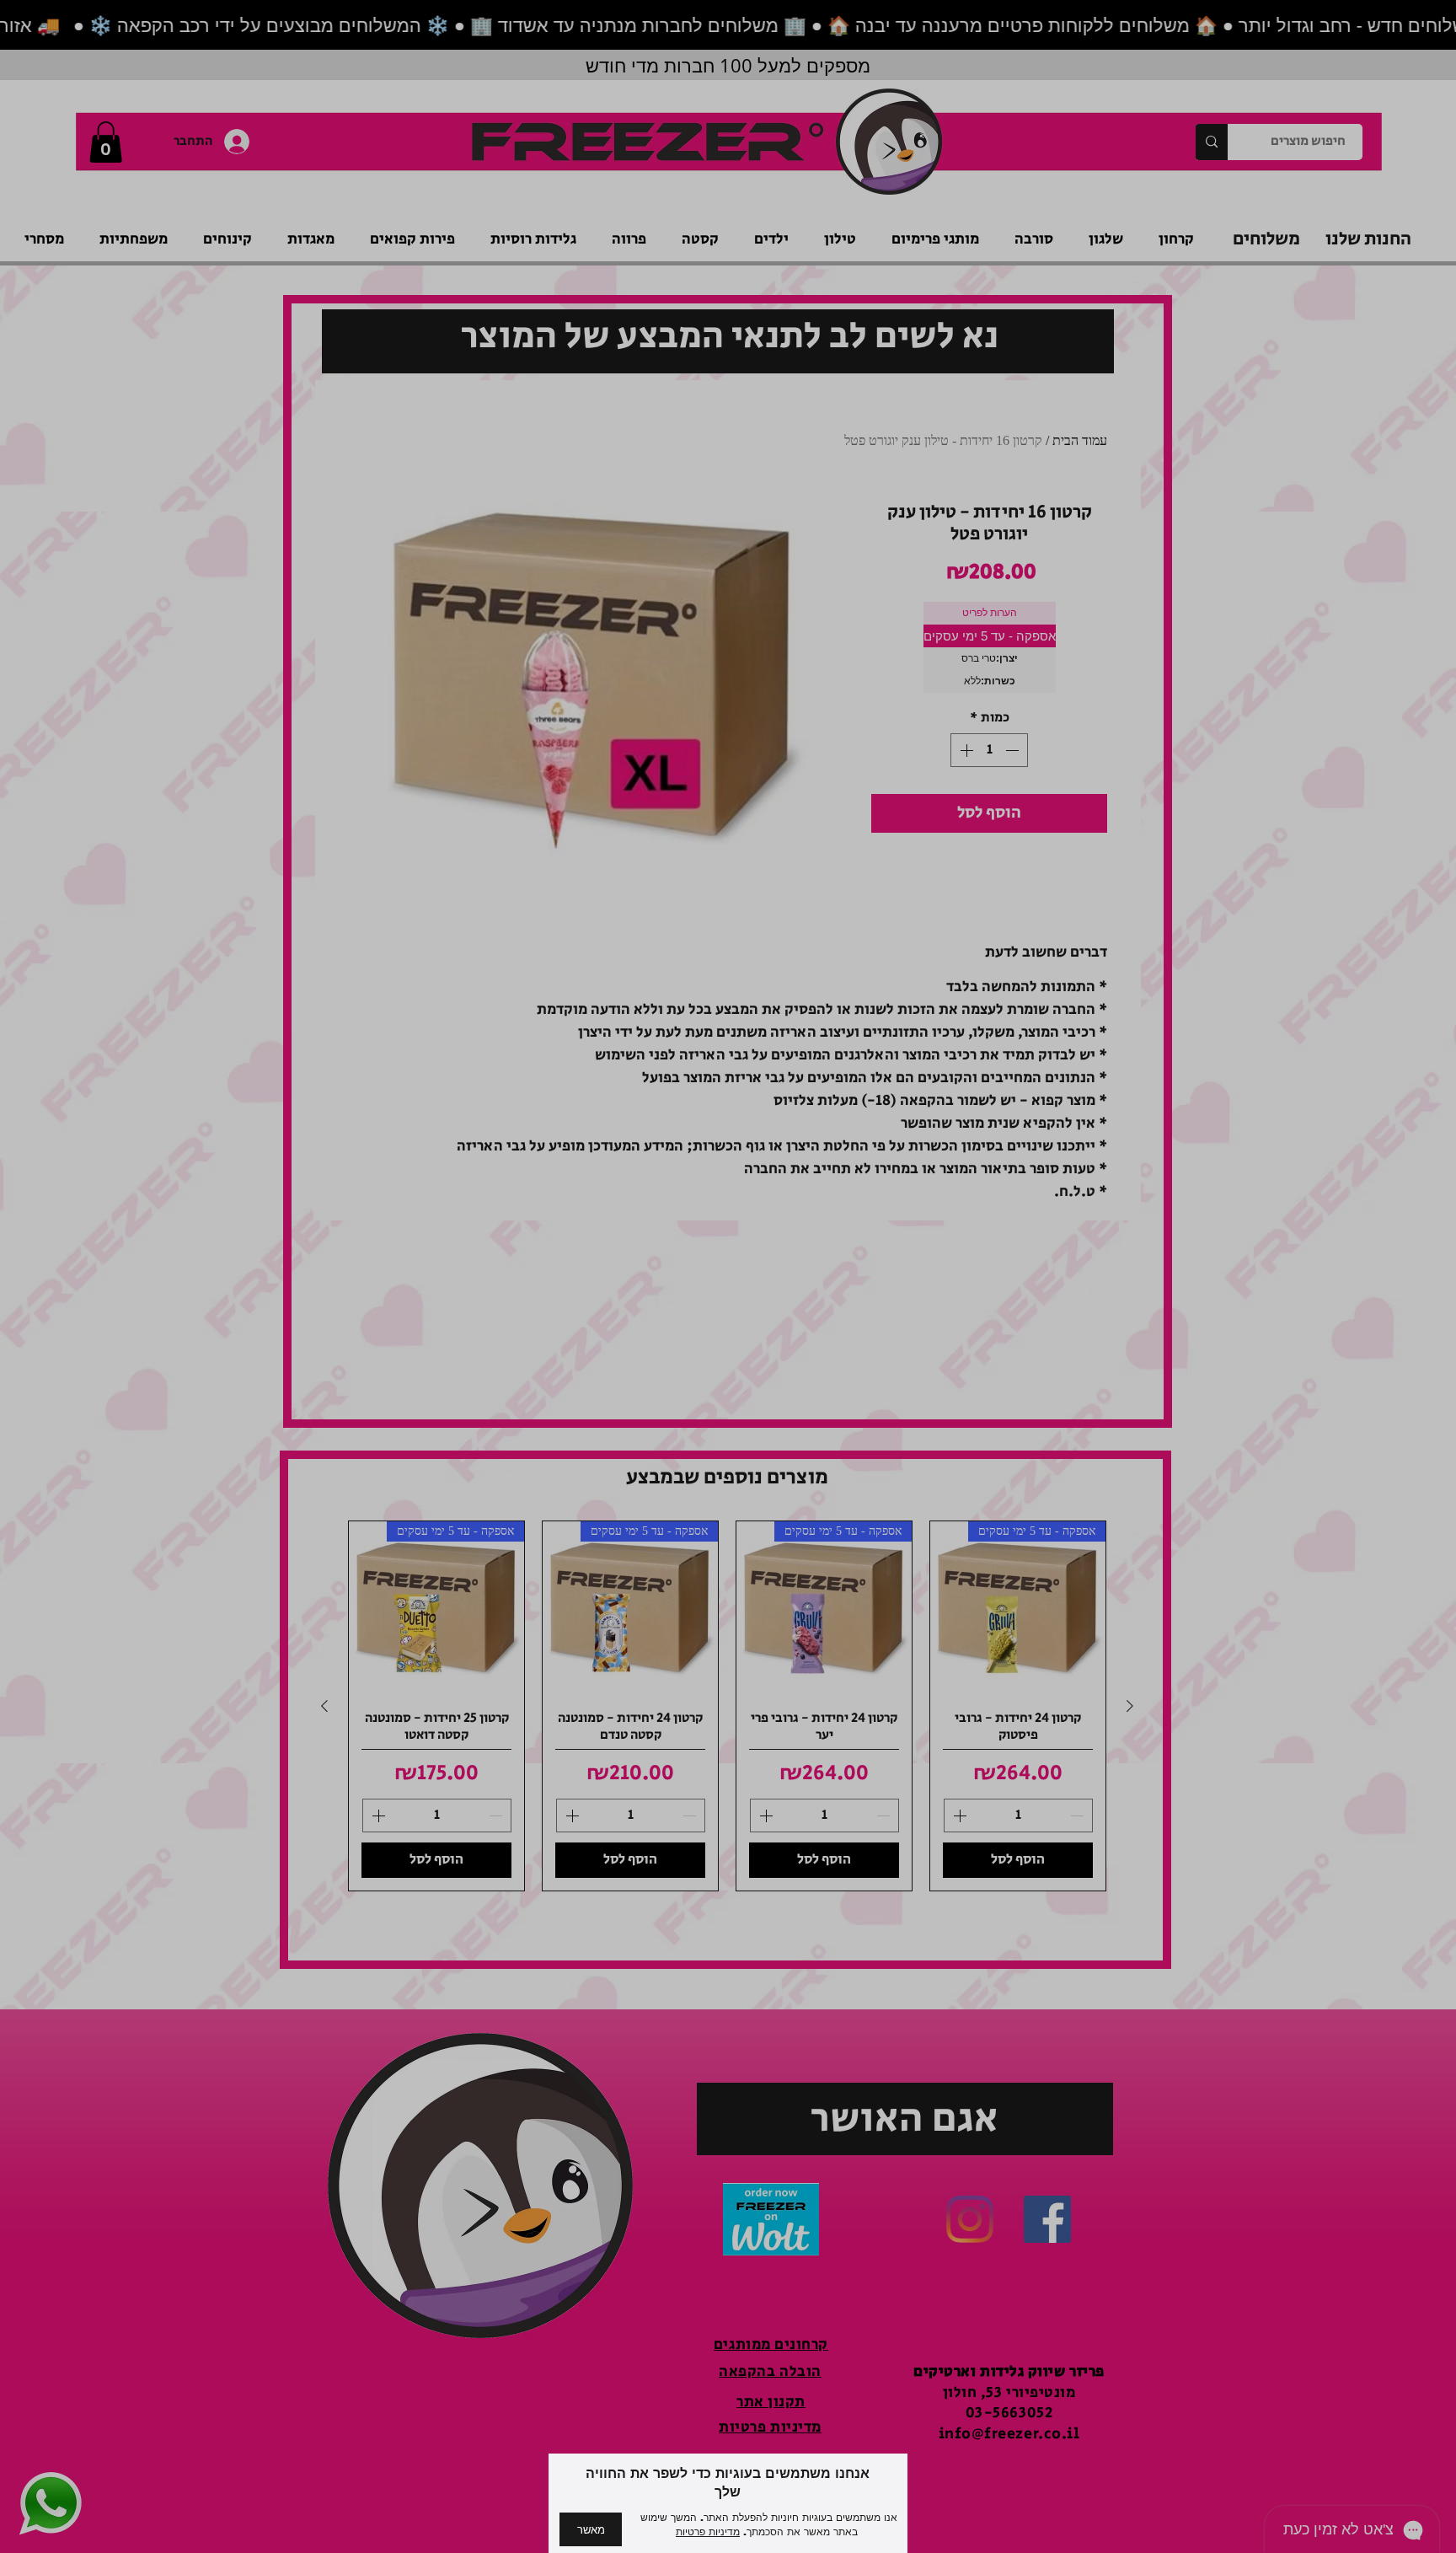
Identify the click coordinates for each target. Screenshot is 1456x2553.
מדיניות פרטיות (708, 2532)
